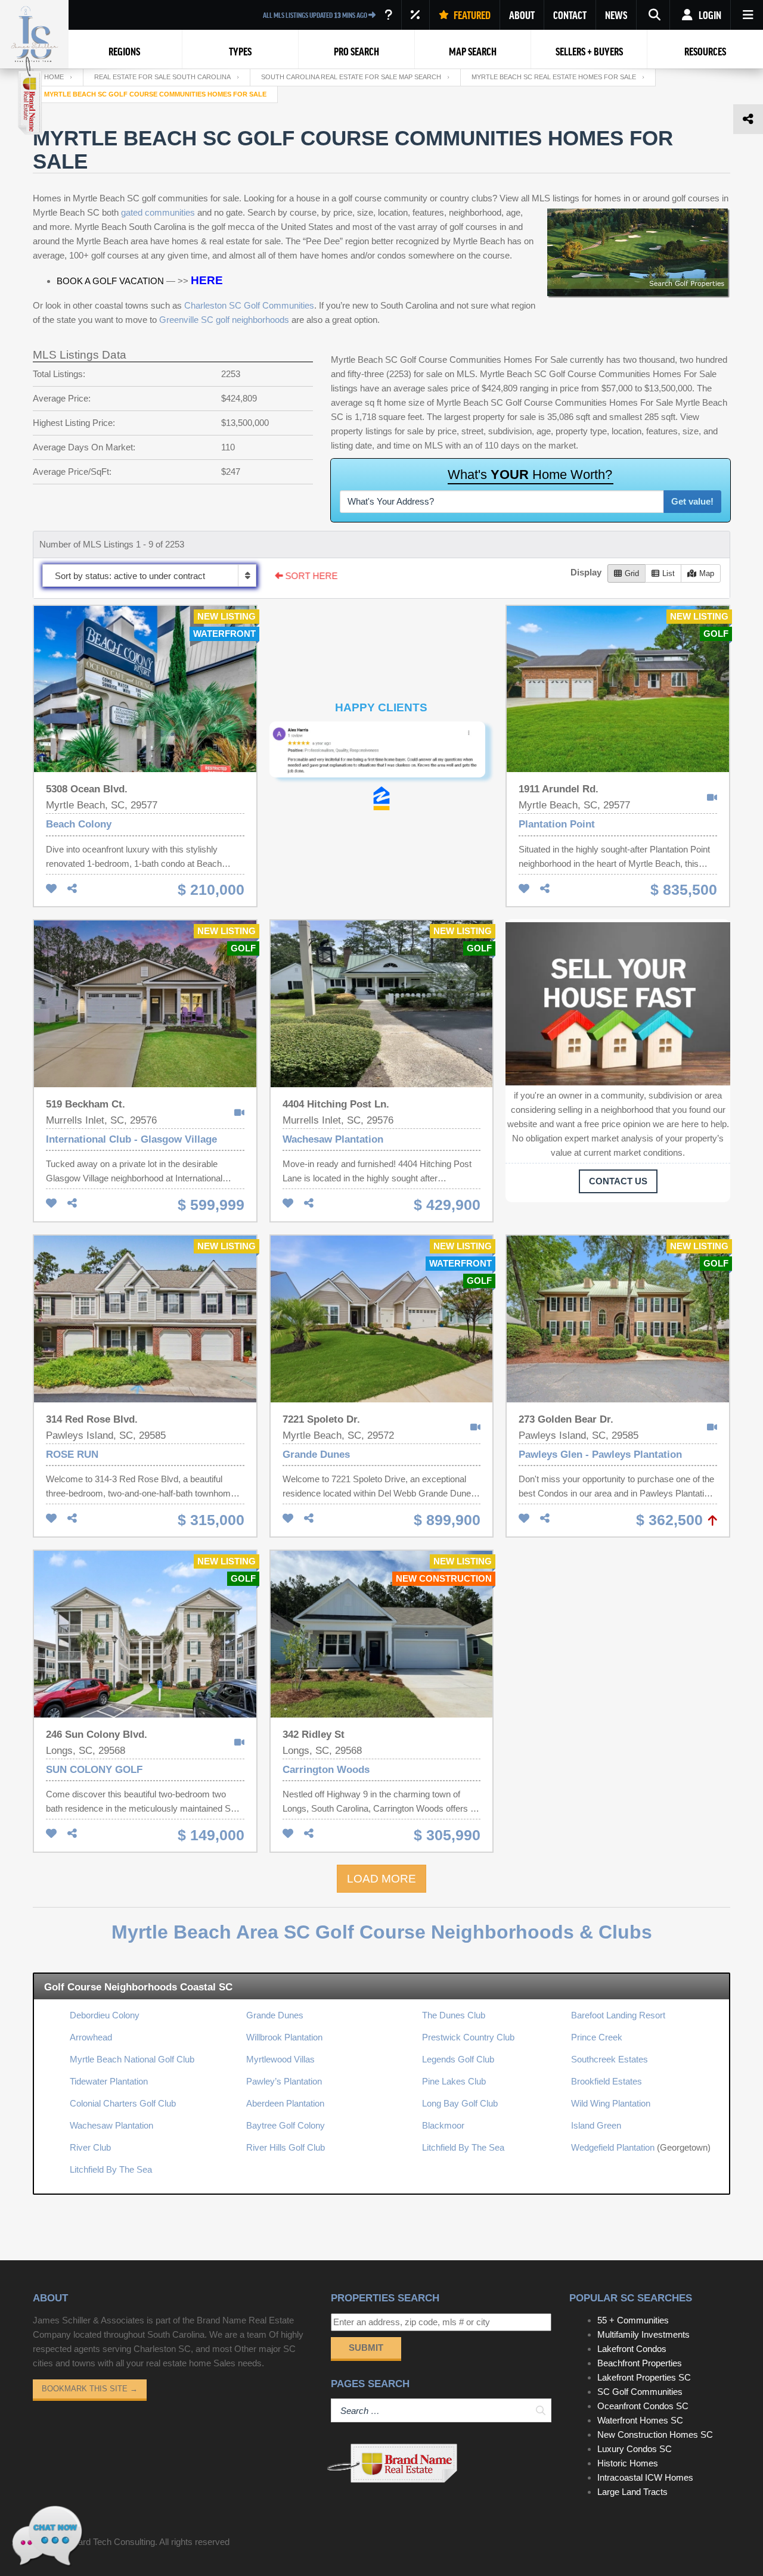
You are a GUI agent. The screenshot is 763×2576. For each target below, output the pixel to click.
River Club (90, 2147)
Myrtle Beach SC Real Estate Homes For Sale (554, 77)
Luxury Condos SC (635, 2449)
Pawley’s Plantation (284, 2081)
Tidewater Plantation (109, 2081)
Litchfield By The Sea (111, 2169)
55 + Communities (633, 2320)
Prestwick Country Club (468, 2037)
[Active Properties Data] (388, 15)
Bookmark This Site (90, 2389)
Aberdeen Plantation (285, 2103)
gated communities (158, 212)
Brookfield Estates (607, 2081)
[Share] (72, 889)
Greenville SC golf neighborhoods (224, 320)
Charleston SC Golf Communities (249, 305)
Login (709, 15)
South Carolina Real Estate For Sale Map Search (351, 77)
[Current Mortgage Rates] (415, 15)
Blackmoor (443, 2125)
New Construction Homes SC (655, 2435)
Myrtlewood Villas (280, 2059)
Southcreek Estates (610, 2059)
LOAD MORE (381, 1879)
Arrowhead (91, 2037)
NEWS (616, 15)
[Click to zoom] (455, 728)
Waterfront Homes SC (640, 2420)
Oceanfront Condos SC (643, 2406)
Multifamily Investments (643, 2334)
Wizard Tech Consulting (109, 2542)
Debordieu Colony (105, 2015)
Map (707, 573)
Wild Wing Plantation (611, 2103)
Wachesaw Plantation (111, 2125)
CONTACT (570, 15)
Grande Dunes (275, 2015)
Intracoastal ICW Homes (645, 2477)
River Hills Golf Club (286, 2147)
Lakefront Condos (632, 2349)
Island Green (596, 2125)
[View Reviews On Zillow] (381, 796)
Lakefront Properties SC (644, 2377)
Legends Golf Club (458, 2059)
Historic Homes (628, 2463)
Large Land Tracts (632, 2492)
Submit (366, 2348)
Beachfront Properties (640, 2363)
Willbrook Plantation (284, 2037)
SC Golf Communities (640, 2392)
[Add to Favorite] (51, 889)
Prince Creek (597, 2037)
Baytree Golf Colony (286, 2125)
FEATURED (471, 15)
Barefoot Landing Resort (618, 2015)
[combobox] (149, 575)
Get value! (692, 501)
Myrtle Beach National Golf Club (132, 2059)
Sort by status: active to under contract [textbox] (130, 576)
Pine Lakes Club (454, 2081)
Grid (632, 573)
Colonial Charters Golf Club (123, 2103)
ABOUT (522, 15)
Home (54, 77)
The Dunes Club (454, 2015)
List (669, 573)
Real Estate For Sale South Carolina (162, 77)
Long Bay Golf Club (460, 2103)
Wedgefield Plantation (613, 2147)
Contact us (618, 1181)
